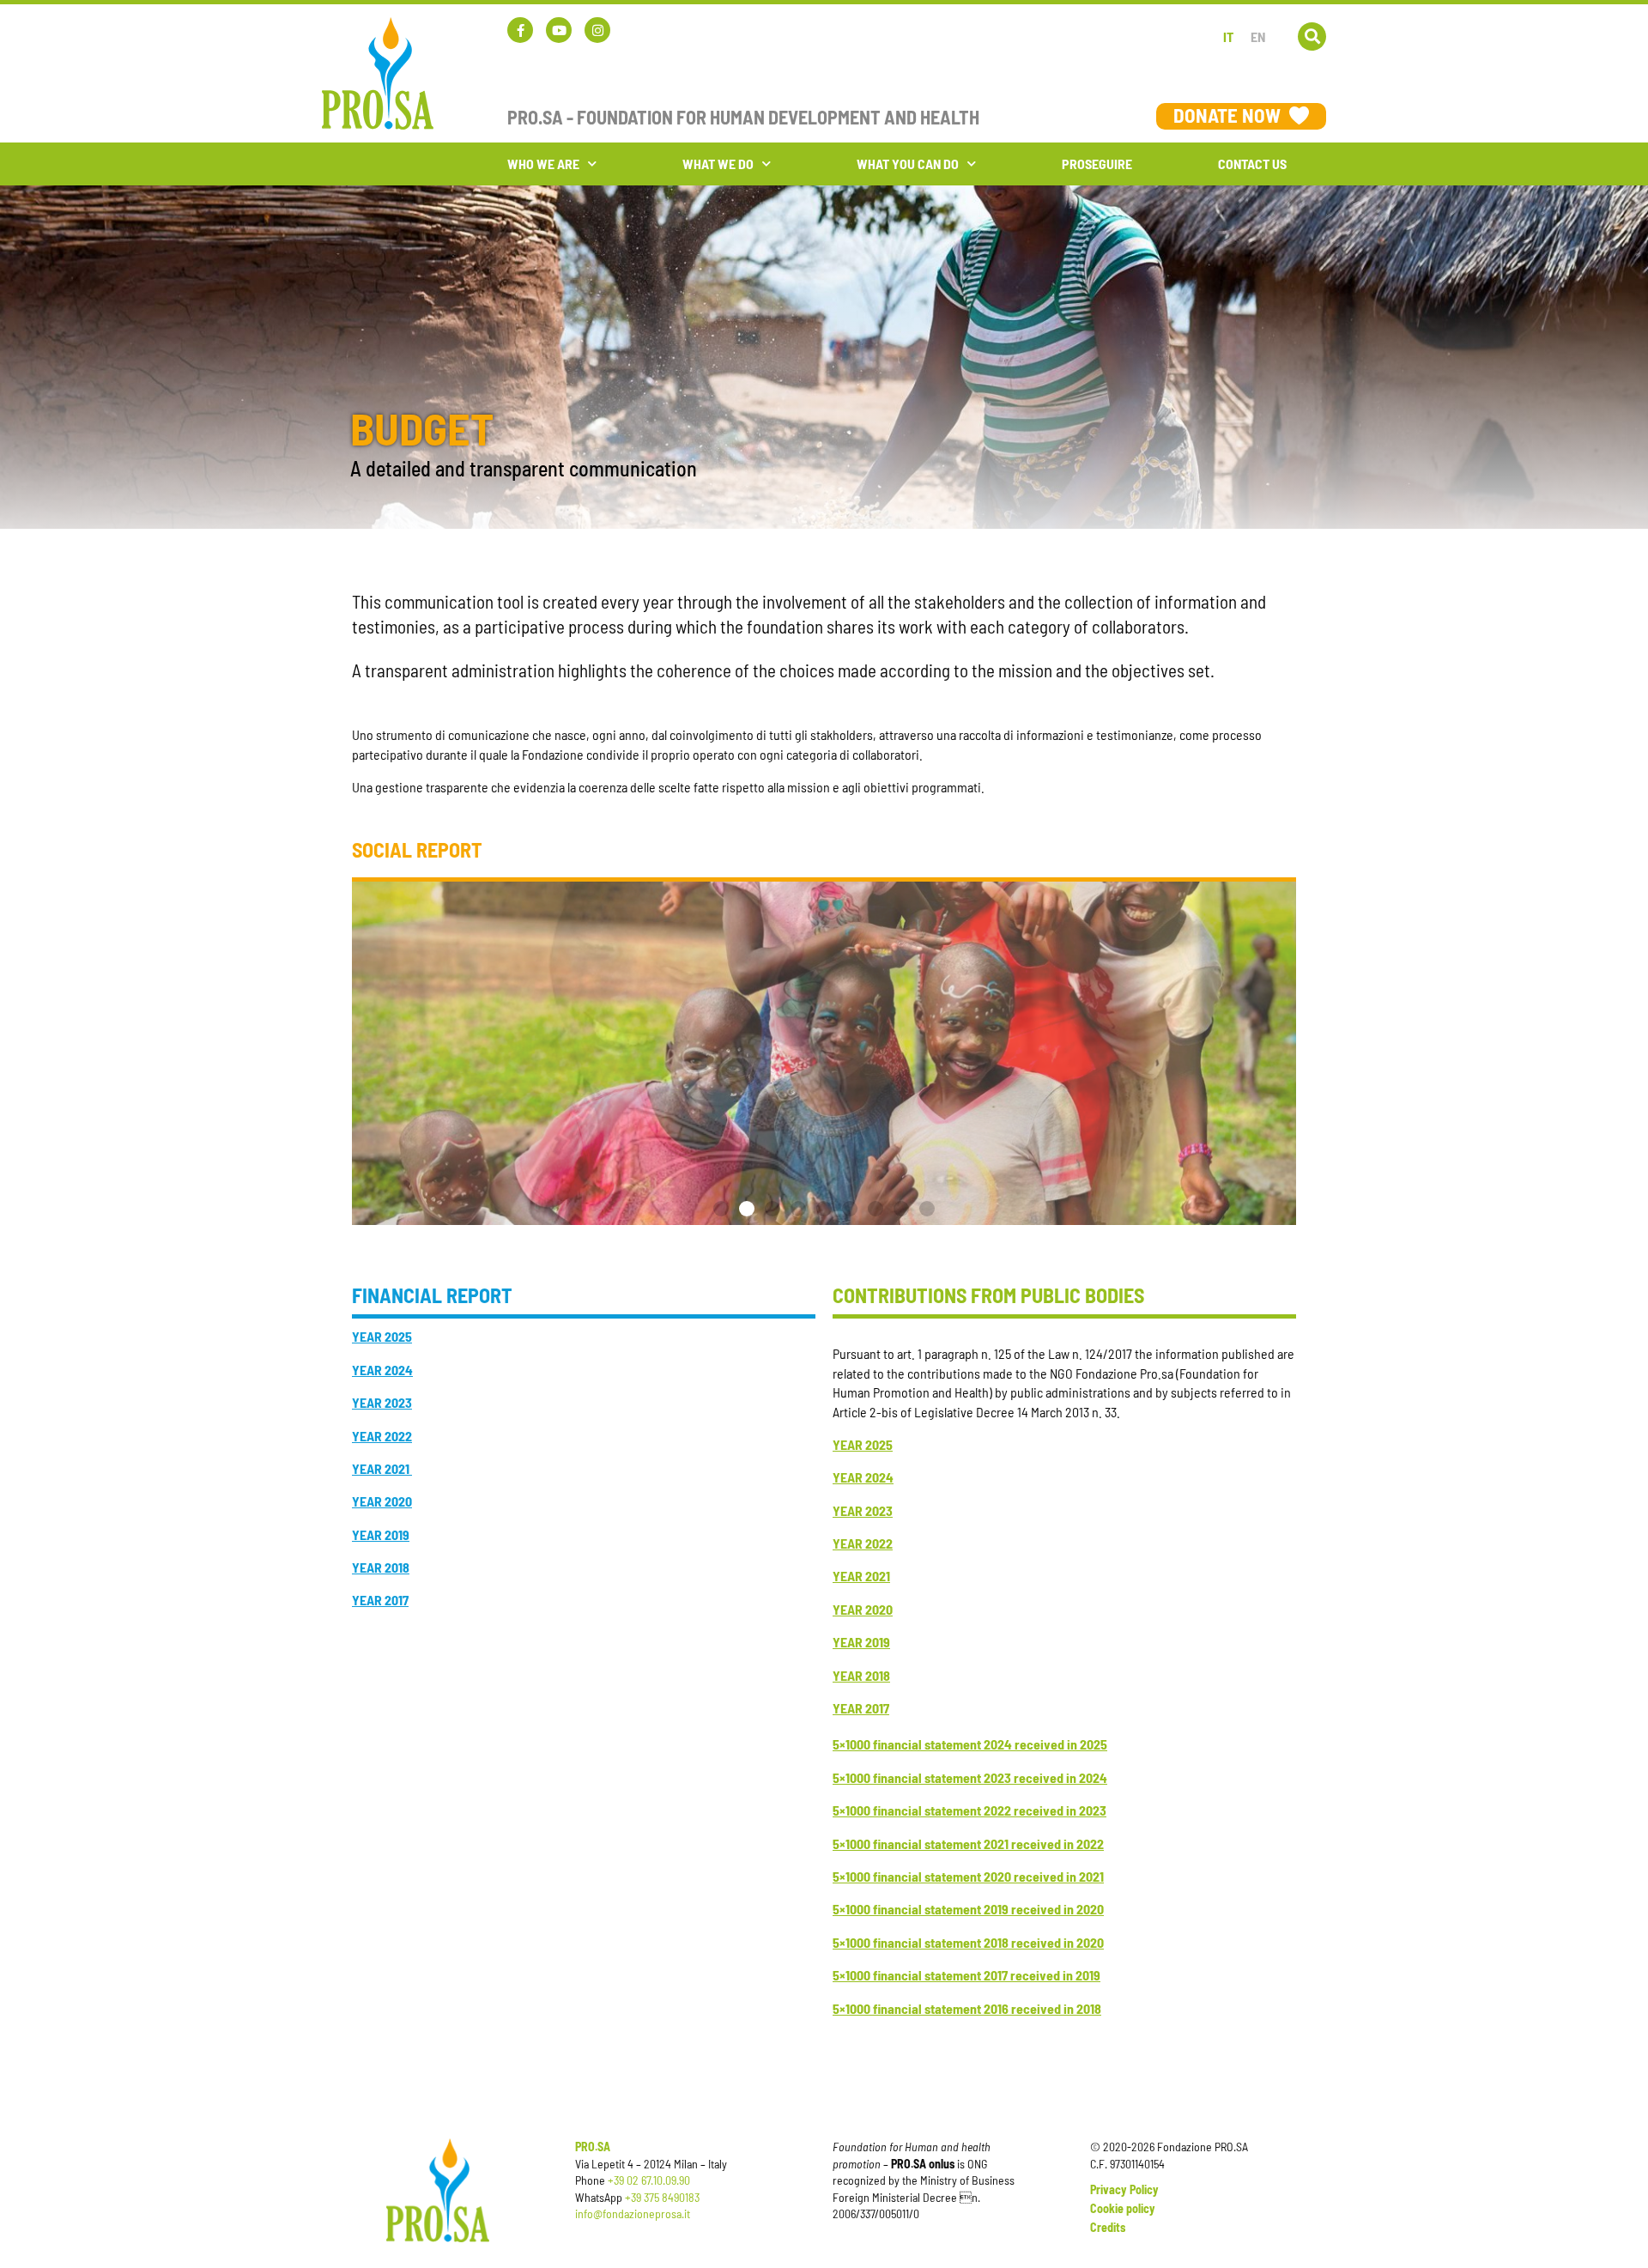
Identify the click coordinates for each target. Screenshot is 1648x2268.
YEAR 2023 (863, 1510)
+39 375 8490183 (662, 2197)
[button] (1312, 36)
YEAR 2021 (382, 1468)
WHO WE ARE (543, 164)
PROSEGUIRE (1097, 164)
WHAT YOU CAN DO (908, 164)
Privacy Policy (1124, 2189)
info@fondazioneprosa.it (633, 2213)
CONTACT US (1252, 164)
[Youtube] (559, 30)
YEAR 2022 (863, 1543)
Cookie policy (1123, 2208)
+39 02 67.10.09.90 (649, 2180)
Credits (1108, 2227)
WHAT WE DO (718, 164)
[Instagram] (597, 30)
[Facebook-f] (520, 30)
